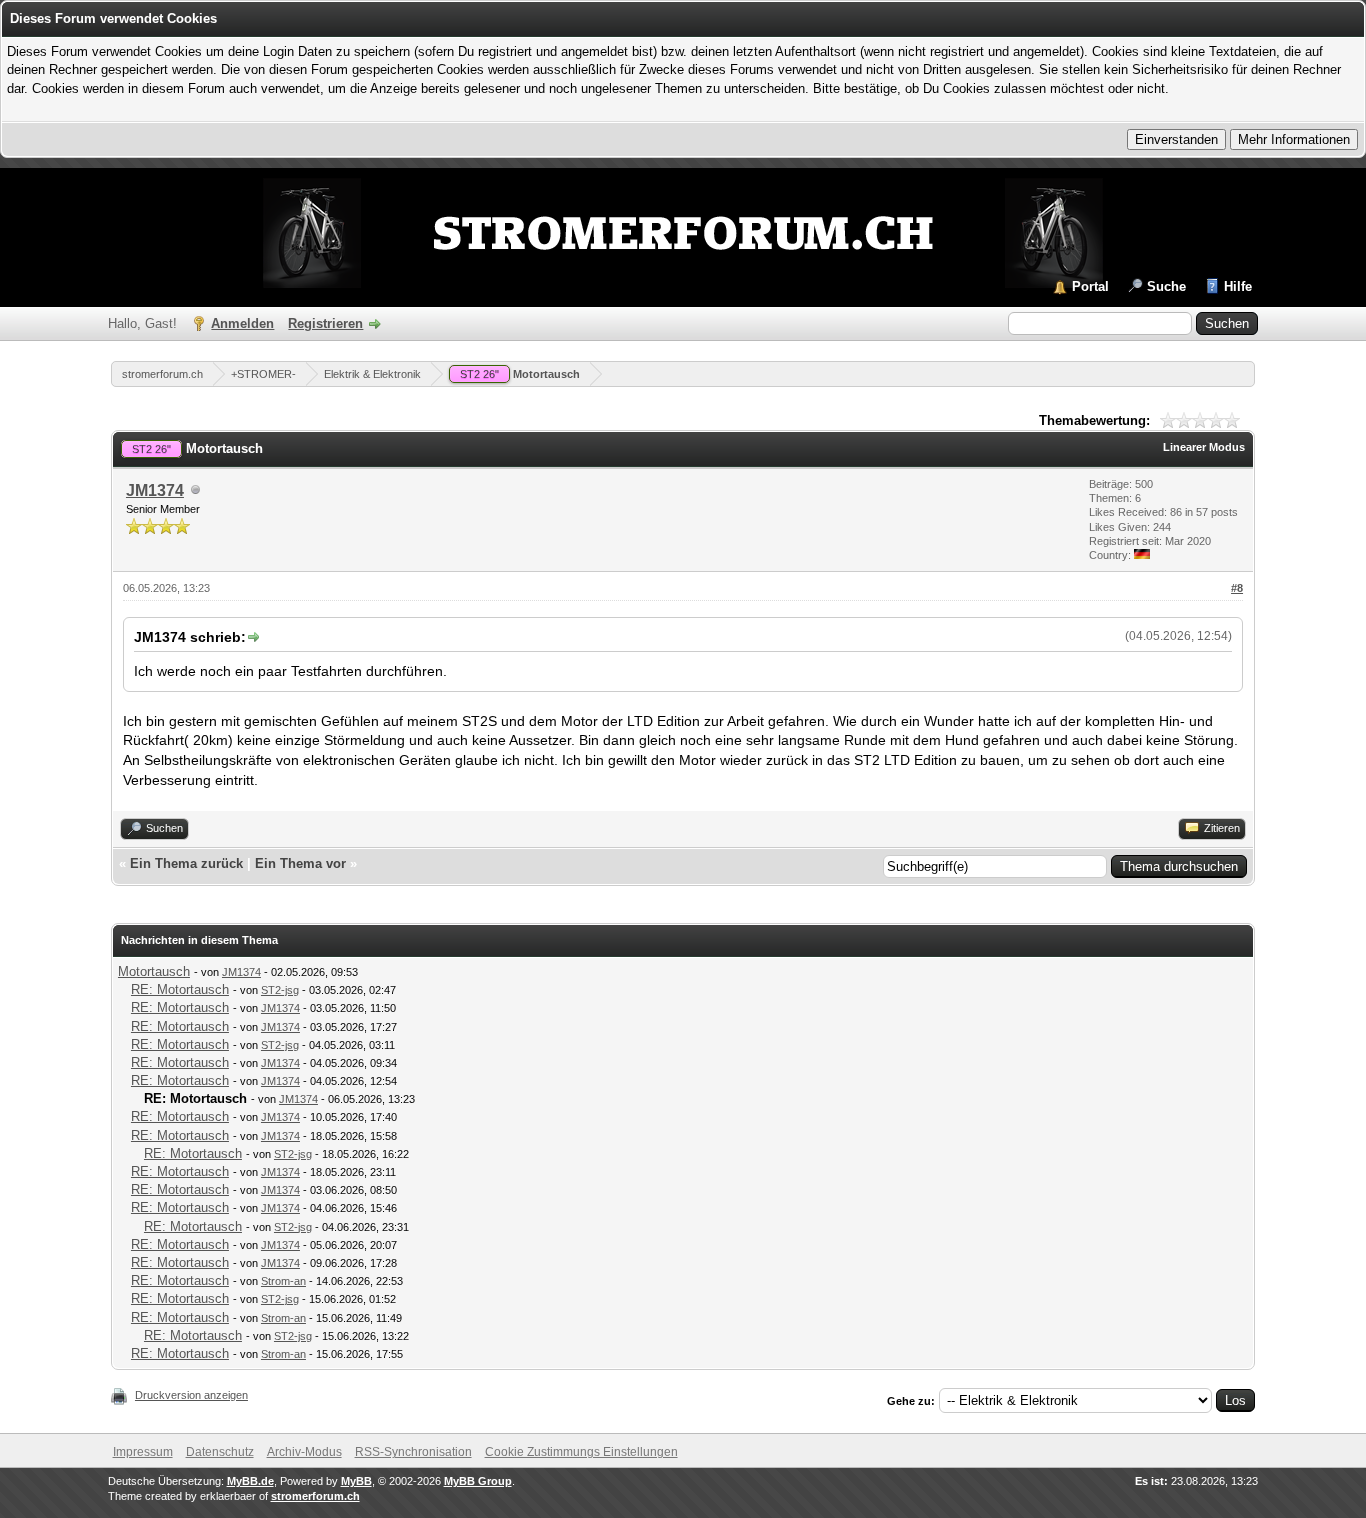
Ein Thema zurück (186, 863)
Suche (1166, 286)
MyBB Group (478, 1481)
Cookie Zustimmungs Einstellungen (581, 1452)
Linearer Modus (1204, 447)
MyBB (356, 1481)
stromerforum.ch (162, 374)
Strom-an (283, 1281)
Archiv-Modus (304, 1452)
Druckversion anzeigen (191, 1395)
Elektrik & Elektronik (372, 374)
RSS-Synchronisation (413, 1452)
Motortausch (520, 374)
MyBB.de (250, 1481)
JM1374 (155, 490)
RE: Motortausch (180, 989)
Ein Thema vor (300, 863)
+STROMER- (263, 374)
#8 (1237, 588)
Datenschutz (220, 1452)
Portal (1090, 286)
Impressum (143, 1452)
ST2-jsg (280, 990)
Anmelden (242, 323)
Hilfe (1238, 286)
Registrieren (325, 323)
